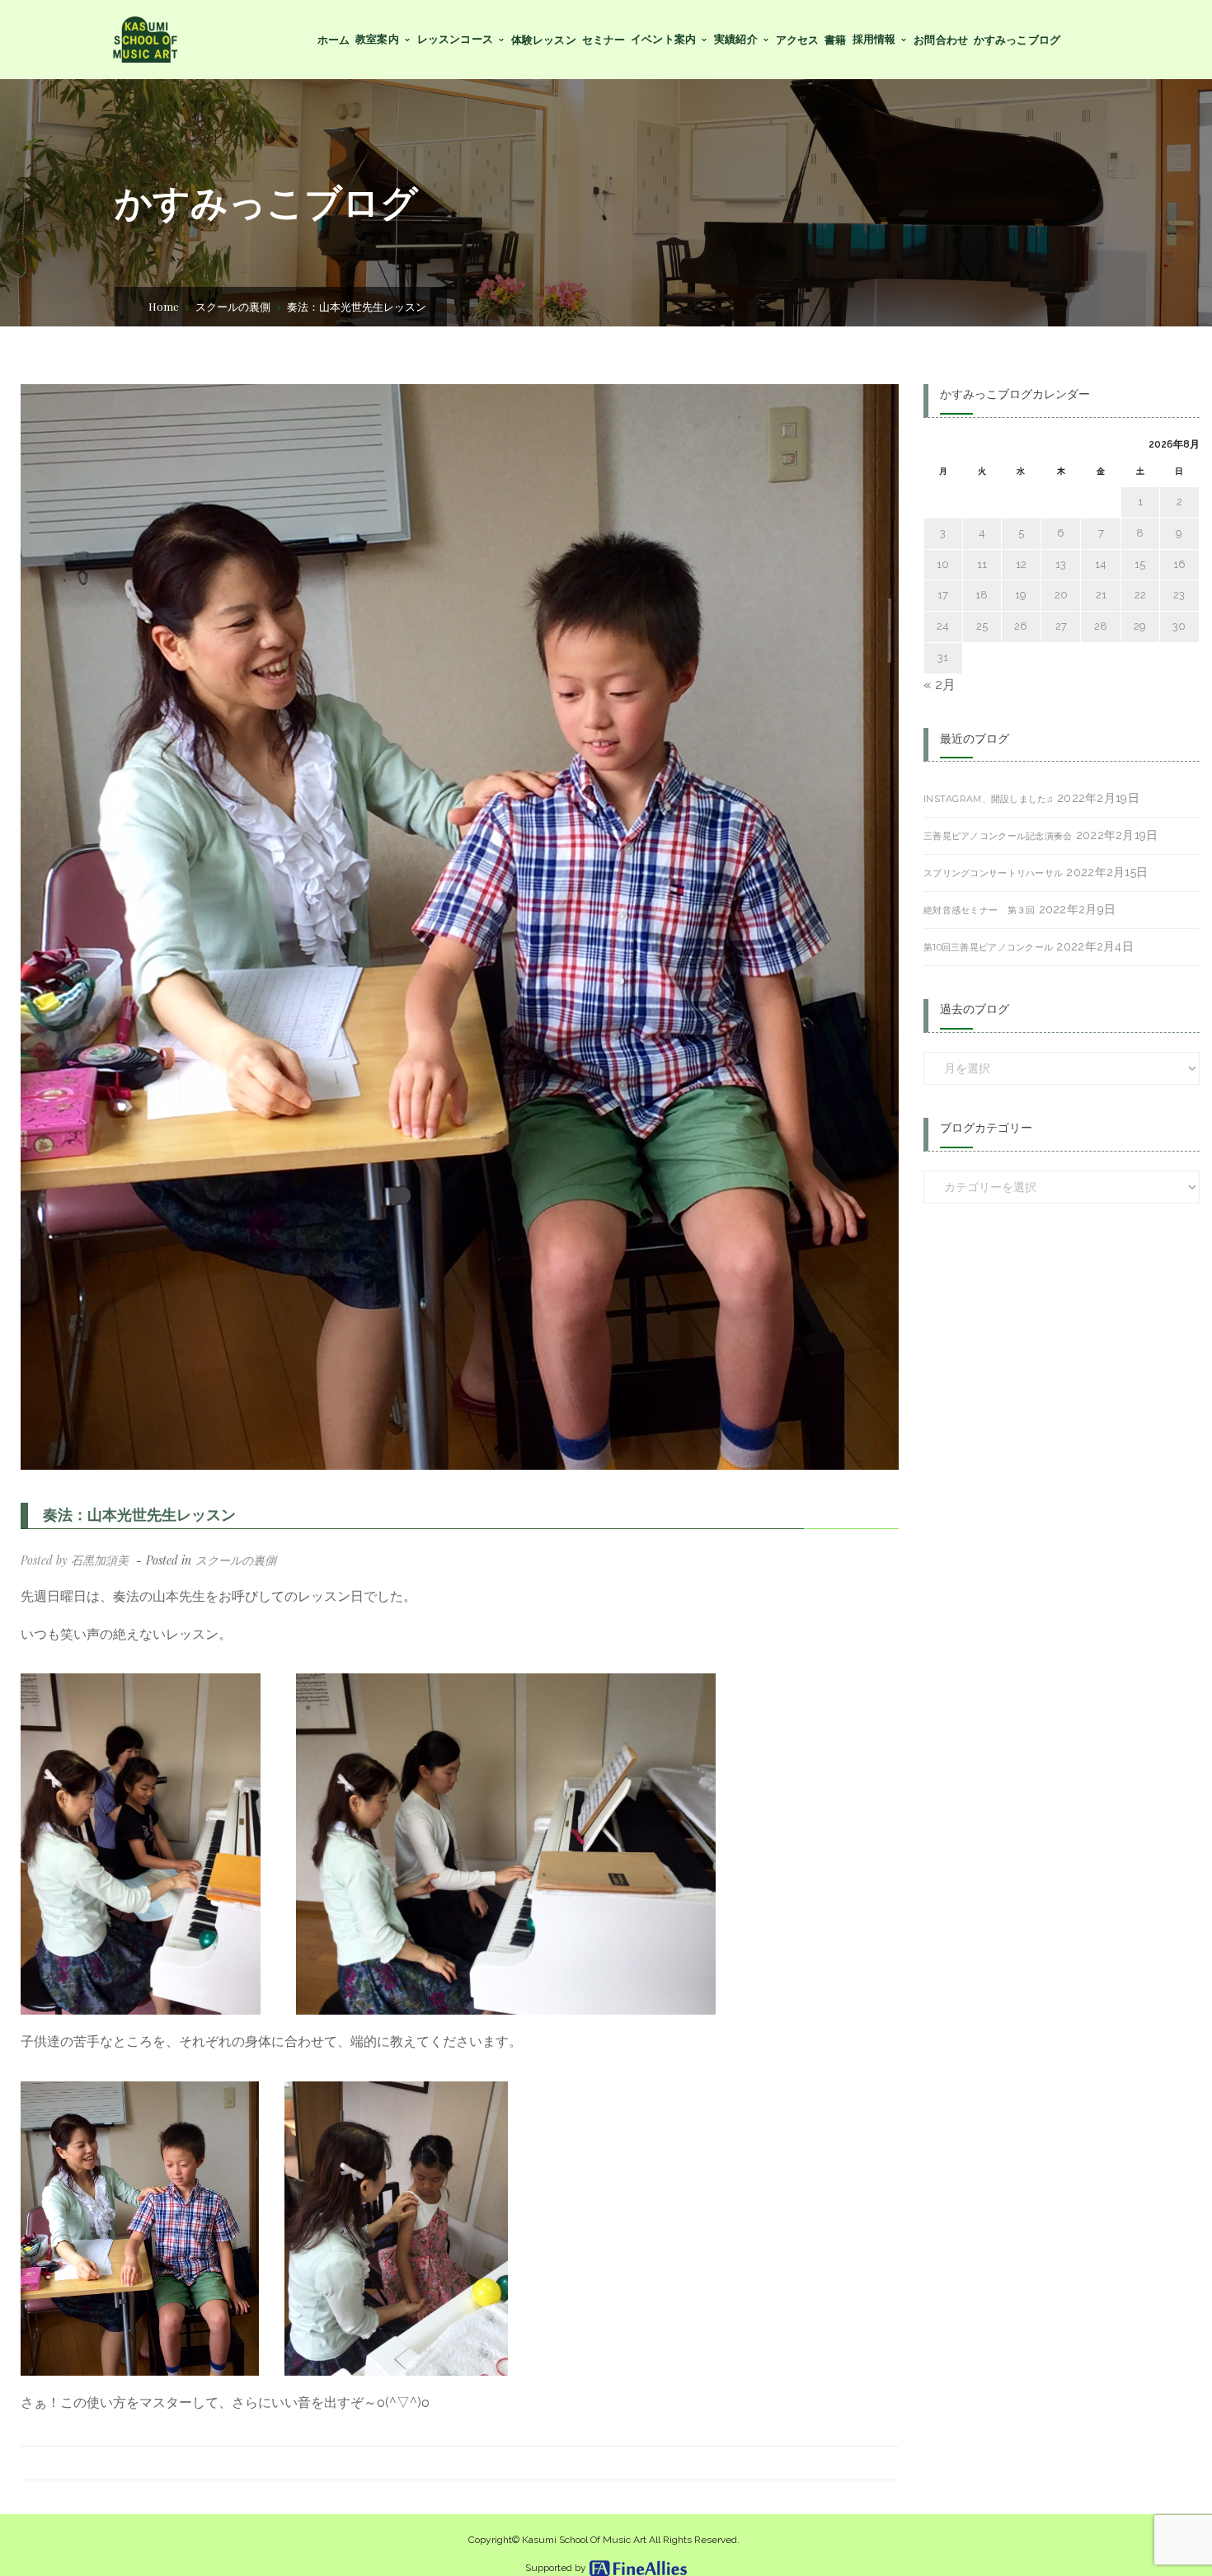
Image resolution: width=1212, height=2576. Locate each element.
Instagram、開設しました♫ (989, 799)
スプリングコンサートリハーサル (993, 873)
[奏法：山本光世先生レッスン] (460, 927)
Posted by (75, 1560)
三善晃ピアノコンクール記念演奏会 (998, 836)
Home (164, 306)
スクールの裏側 (233, 306)
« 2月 (940, 685)
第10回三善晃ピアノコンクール (988, 947)
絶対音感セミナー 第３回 (979, 910)
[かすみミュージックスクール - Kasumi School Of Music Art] (145, 38)
